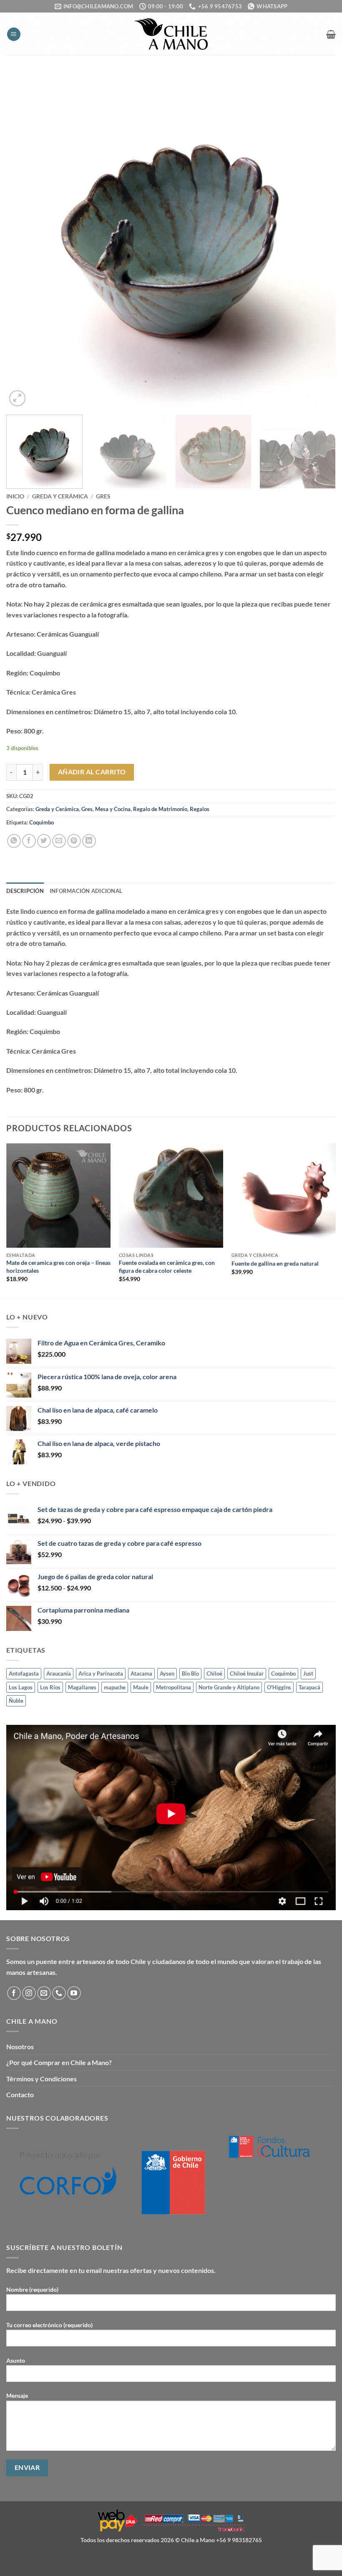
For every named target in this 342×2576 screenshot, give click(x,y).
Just (308, 1674)
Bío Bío (190, 1674)
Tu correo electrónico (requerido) (49, 2325)
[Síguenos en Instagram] (29, 1993)
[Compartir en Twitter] (44, 841)
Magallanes (82, 1687)
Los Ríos (50, 1687)
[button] (14, 34)
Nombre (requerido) (32, 2289)
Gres (103, 496)
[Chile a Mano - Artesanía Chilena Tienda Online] (171, 34)
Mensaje (17, 2395)
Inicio (15, 496)
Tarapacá (309, 1687)
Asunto (16, 2360)
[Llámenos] (59, 1993)
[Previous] (23, 243)
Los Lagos (21, 1687)
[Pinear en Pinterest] (74, 841)
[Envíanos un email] (44, 1993)
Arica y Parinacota (101, 1674)
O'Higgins (279, 1687)
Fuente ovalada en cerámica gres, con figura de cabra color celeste (167, 1267)
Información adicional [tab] (86, 891)
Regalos (200, 809)
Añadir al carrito (92, 772)
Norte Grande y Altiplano (229, 1687)
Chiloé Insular (247, 1674)
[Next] (319, 243)
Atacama (141, 1674)
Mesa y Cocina (113, 809)
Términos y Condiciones (41, 2079)
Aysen (167, 1674)
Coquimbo (41, 822)
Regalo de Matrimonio (160, 809)
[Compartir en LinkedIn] (89, 841)
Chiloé (214, 1674)
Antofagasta (24, 1674)
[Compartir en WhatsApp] (14, 841)
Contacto (20, 2094)
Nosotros (20, 2046)
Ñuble (16, 1701)
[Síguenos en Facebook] (14, 1993)
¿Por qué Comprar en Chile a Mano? (59, 2062)
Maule (141, 1687)
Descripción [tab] (25, 891)
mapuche (115, 1687)
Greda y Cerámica (60, 496)
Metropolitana (174, 1687)
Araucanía (59, 1674)
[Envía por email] (59, 841)
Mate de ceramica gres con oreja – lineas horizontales (58, 1267)
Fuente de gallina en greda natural (275, 1263)
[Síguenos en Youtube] (74, 1993)
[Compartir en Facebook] (29, 841)
